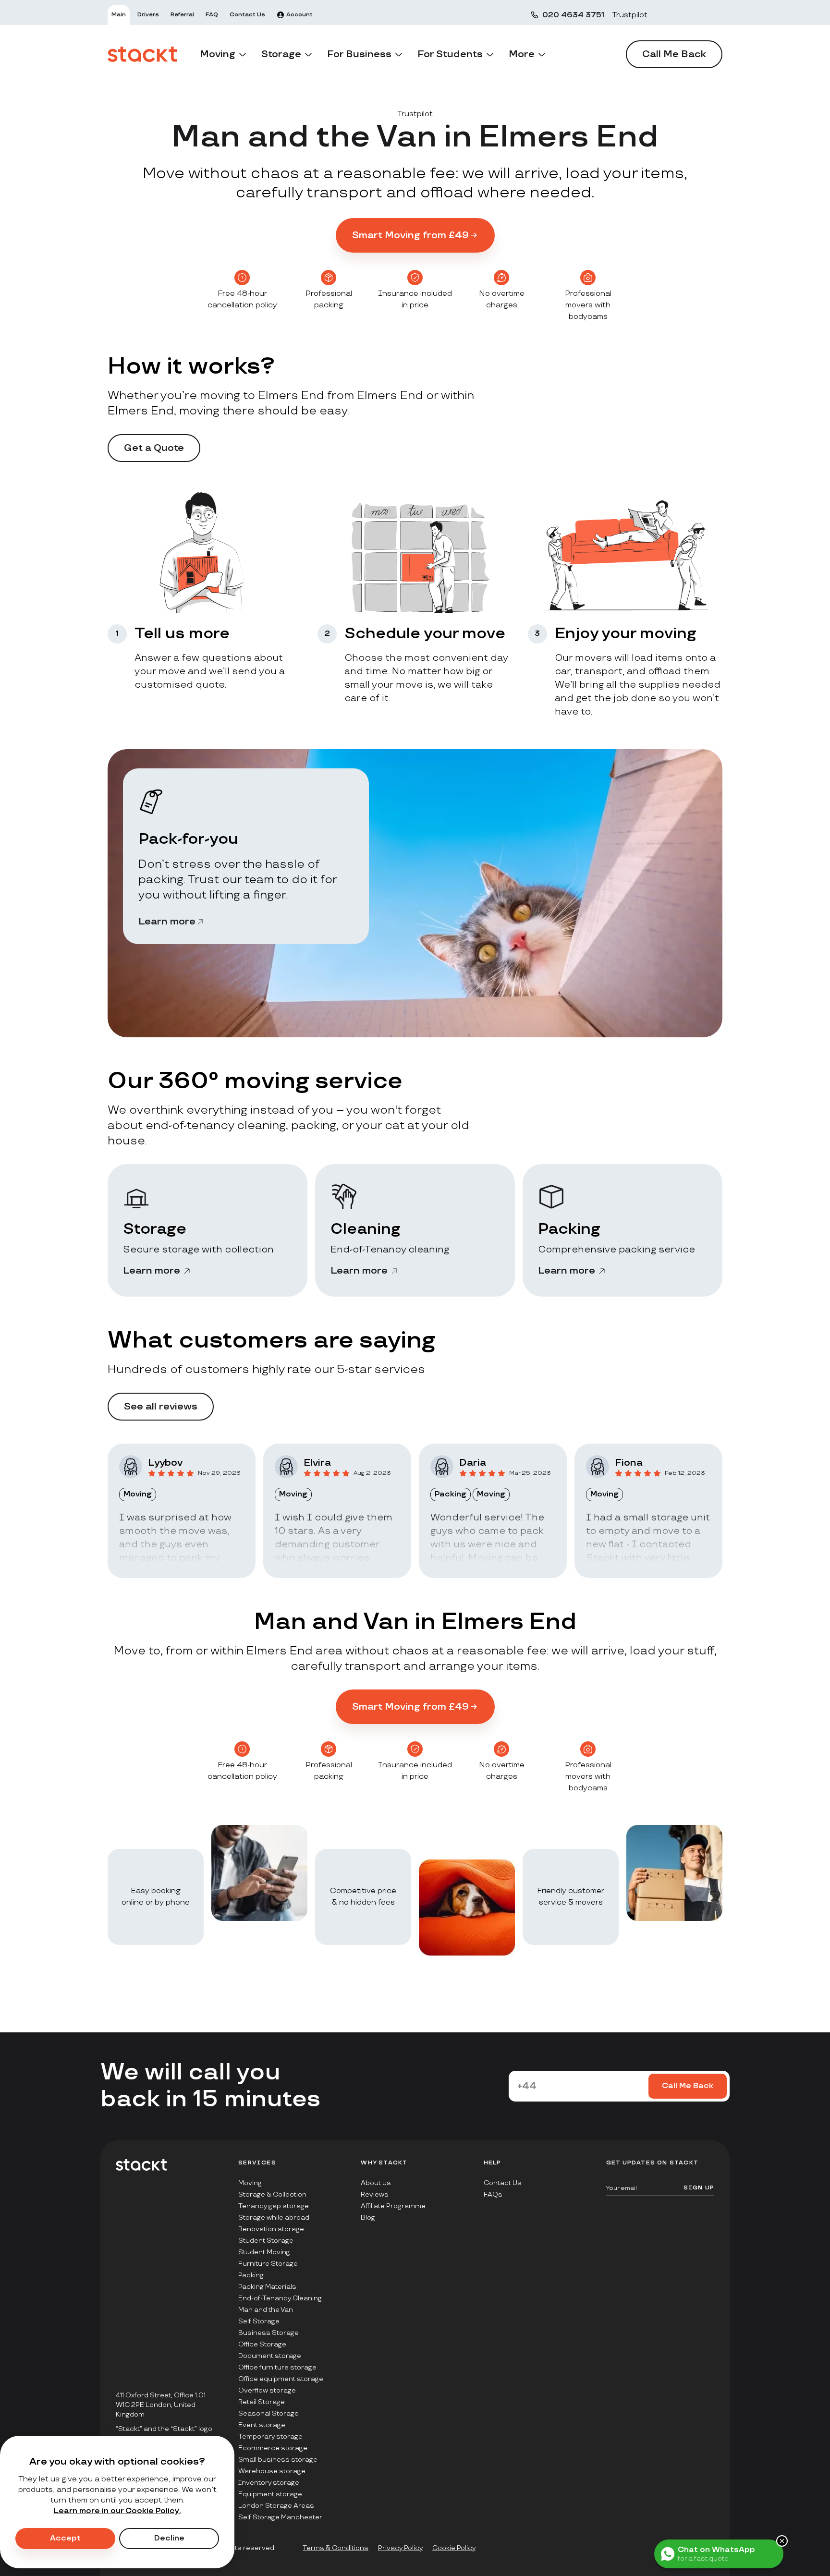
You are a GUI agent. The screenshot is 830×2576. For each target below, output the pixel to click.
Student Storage (266, 2241)
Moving (250, 2183)
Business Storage (269, 2333)
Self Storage (259, 2321)
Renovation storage (271, 2229)
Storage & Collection (272, 2194)
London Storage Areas (276, 2506)
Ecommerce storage (273, 2448)
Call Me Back (674, 54)
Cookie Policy (454, 2548)
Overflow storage (267, 2390)
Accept (65, 2538)
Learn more (167, 922)
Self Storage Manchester (280, 2517)
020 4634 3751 (573, 15)
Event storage (262, 2425)
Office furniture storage (277, 2367)
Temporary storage (270, 2436)
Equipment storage (270, 2494)
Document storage (270, 2356)
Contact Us (503, 2183)
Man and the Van (266, 2310)
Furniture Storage (268, 2264)
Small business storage (278, 2460)
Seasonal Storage (269, 2413)
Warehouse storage (272, 2471)
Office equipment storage (281, 2379)
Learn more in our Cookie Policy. (117, 2511)
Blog (368, 2218)
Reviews (375, 2194)
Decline (169, 2538)
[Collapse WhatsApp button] (782, 2541)
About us (376, 2183)
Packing (251, 2275)
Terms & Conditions (336, 2548)
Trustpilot (630, 15)
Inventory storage (269, 2483)
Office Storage (262, 2344)
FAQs (493, 2194)
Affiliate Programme (393, 2206)
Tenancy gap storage (274, 2206)
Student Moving (264, 2252)
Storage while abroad (274, 2218)
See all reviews (161, 1407)
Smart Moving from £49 (410, 235)
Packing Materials (267, 2287)
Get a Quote (154, 448)
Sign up (699, 2188)
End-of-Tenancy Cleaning (280, 2298)
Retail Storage (262, 2402)
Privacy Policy (400, 2548)
